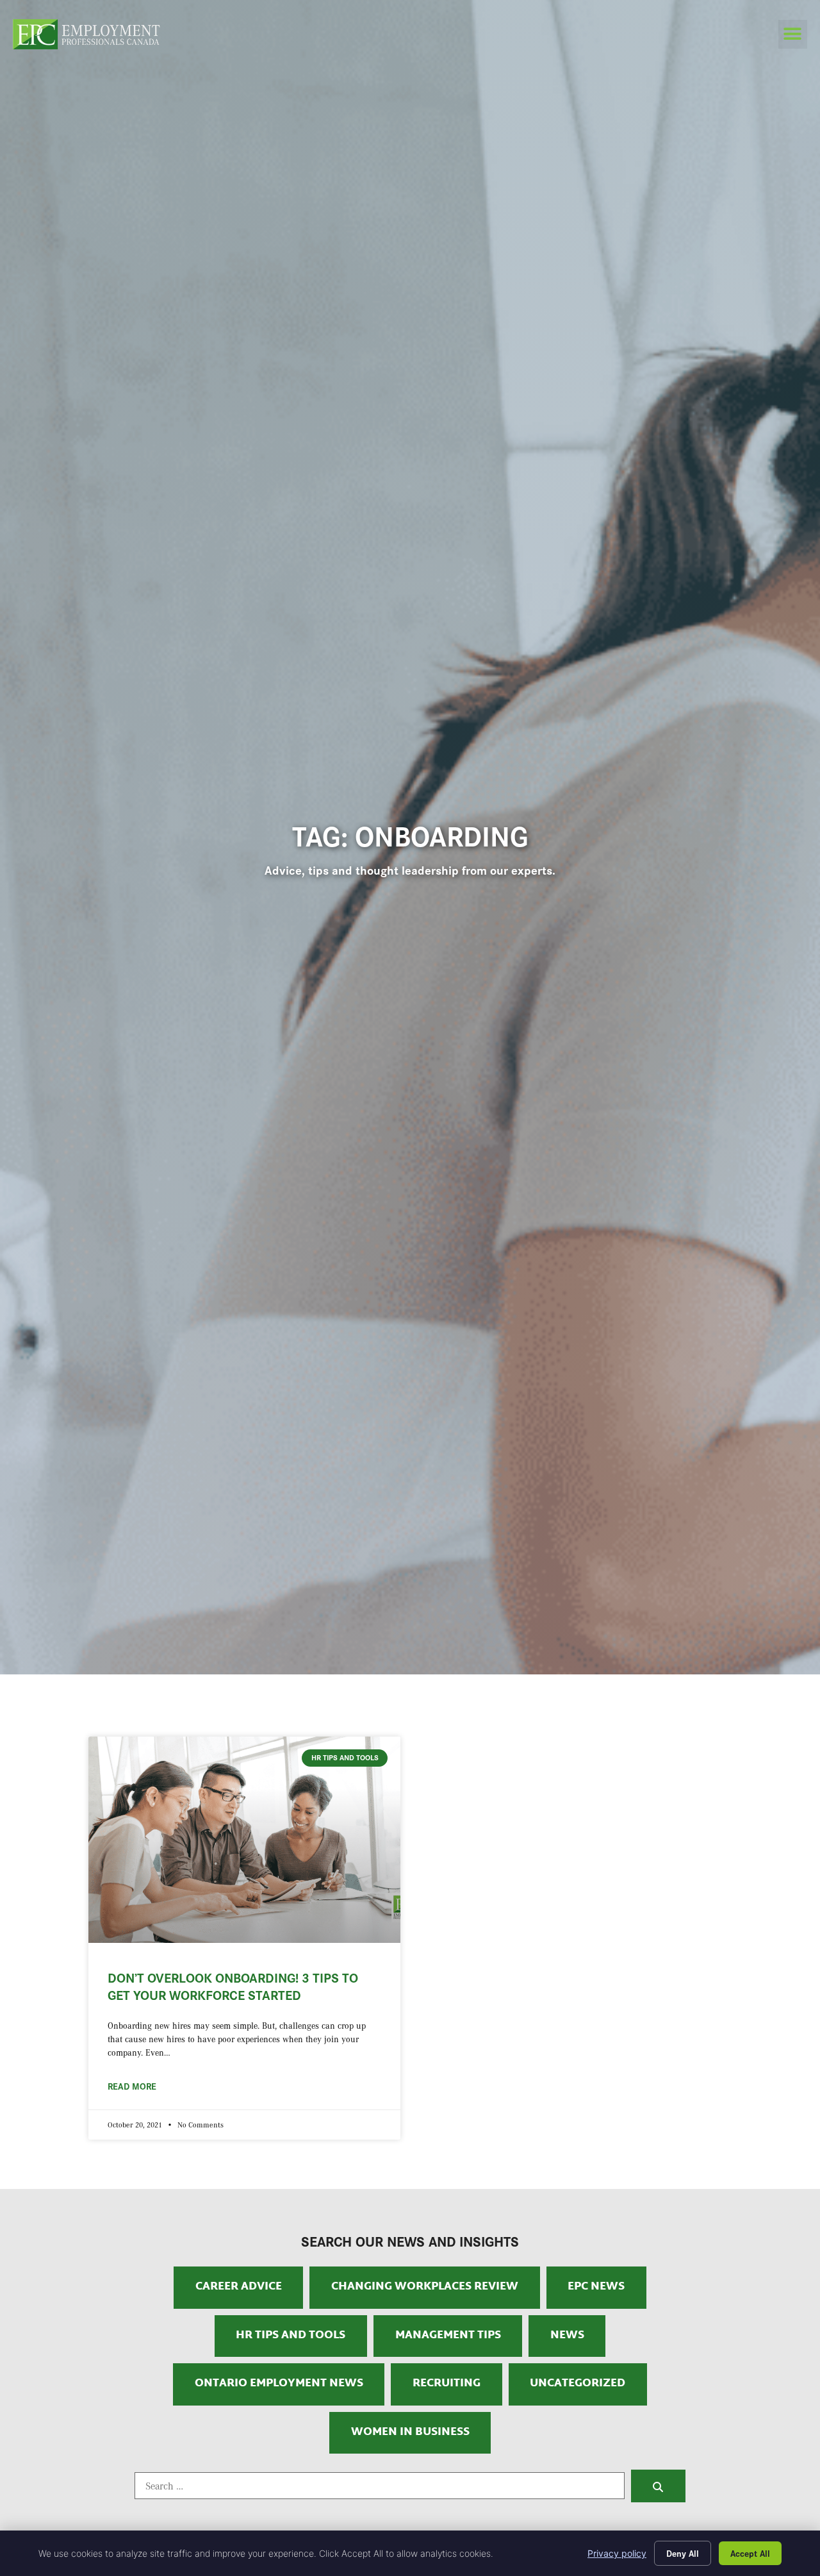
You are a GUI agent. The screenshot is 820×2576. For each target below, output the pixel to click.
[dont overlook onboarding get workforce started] (244, 1839)
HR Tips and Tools (291, 2336)
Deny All (683, 2553)
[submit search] (658, 2486)
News (567, 2336)
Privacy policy (617, 2553)
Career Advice (239, 2287)
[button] (793, 34)
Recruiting (447, 2384)
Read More (132, 2086)
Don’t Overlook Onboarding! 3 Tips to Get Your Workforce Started (233, 1986)
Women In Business (410, 2432)
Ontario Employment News (279, 2384)
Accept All (750, 2553)
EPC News (596, 2287)
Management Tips (448, 2336)
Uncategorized (578, 2384)
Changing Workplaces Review (425, 2287)
